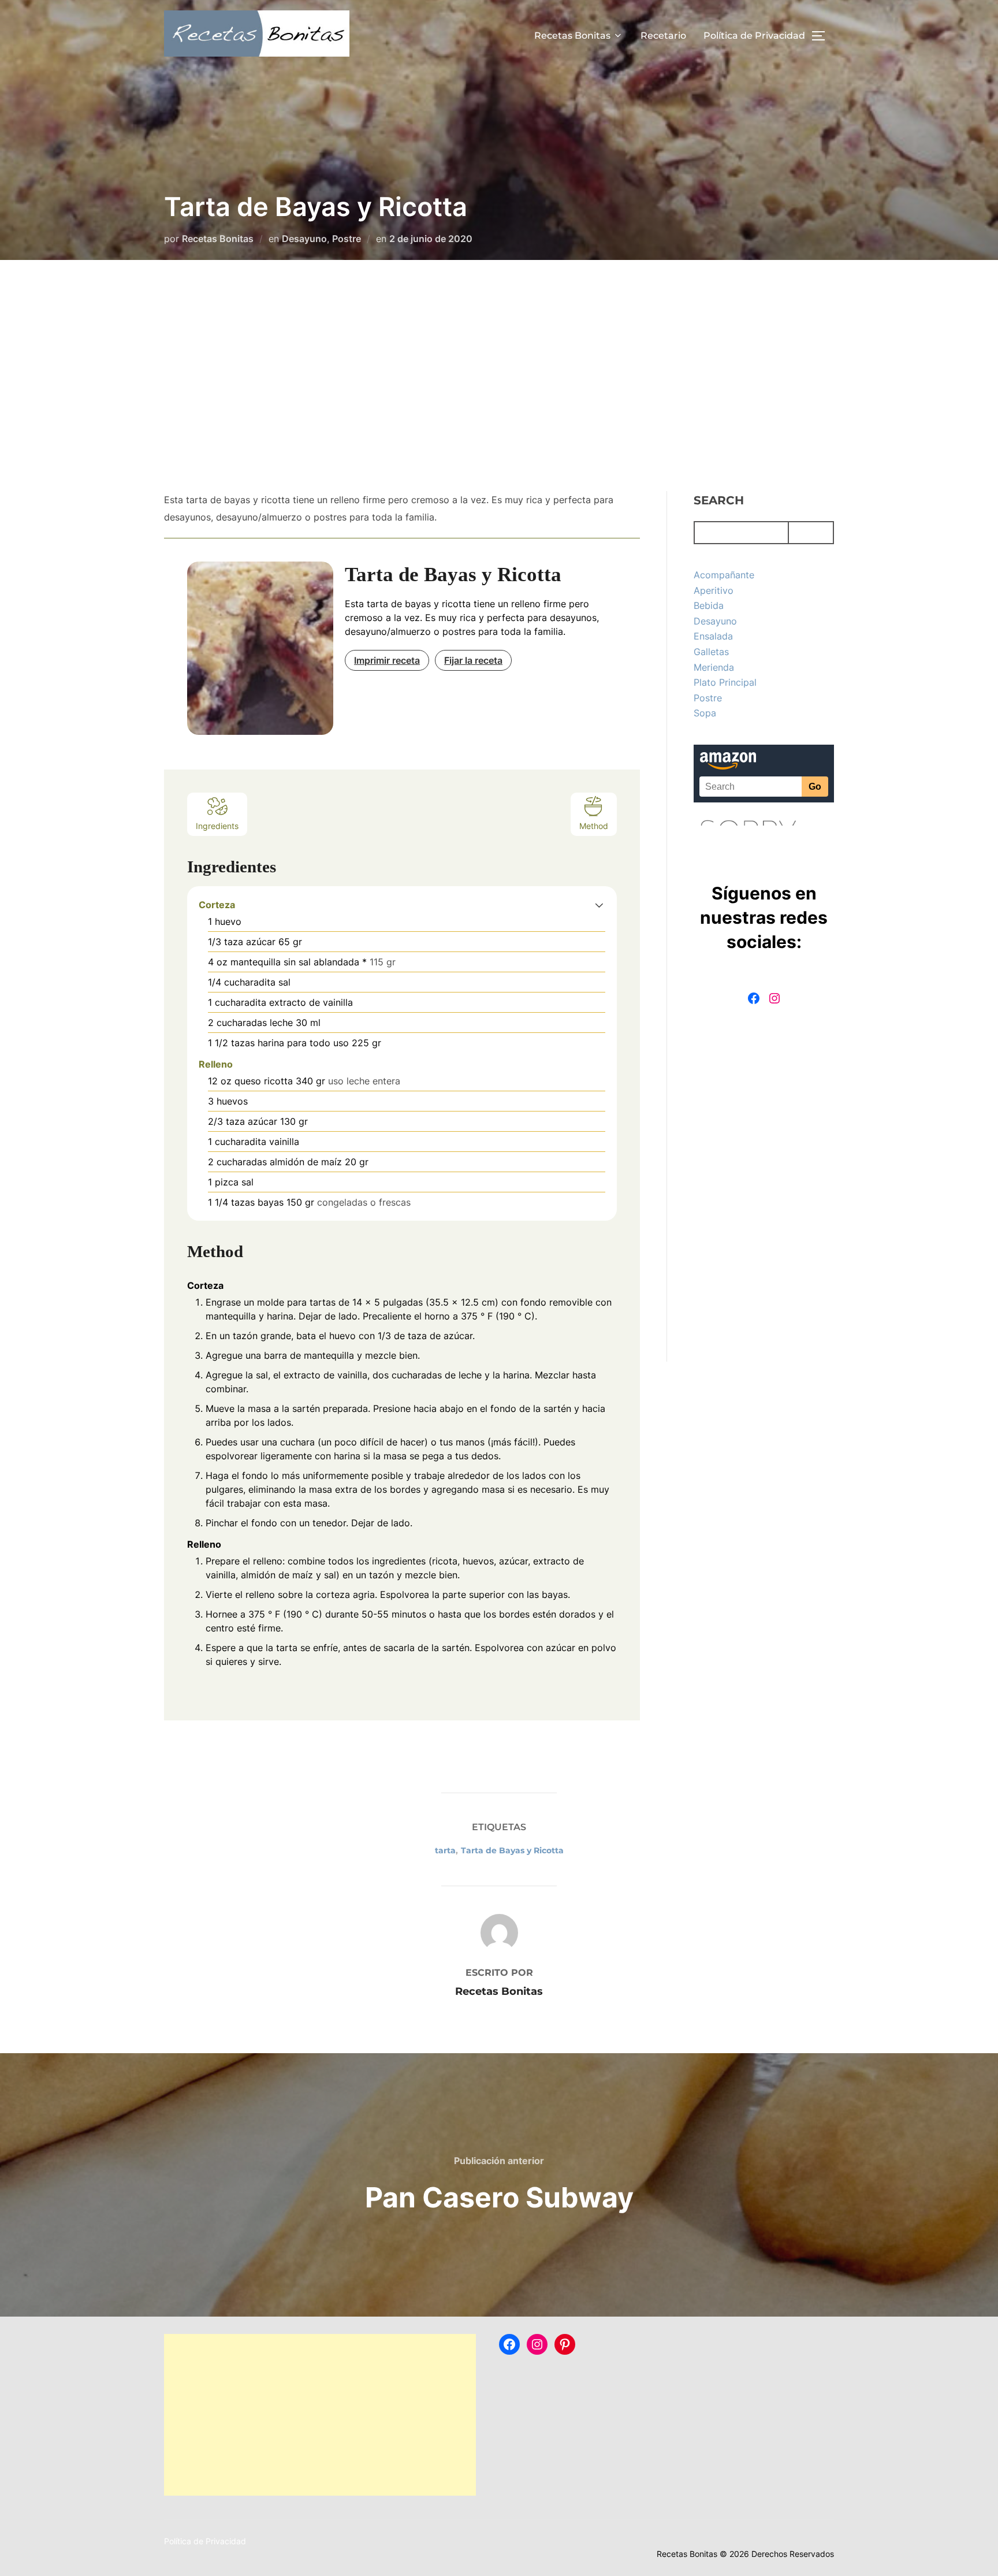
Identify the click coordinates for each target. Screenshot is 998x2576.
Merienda (714, 667)
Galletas (711, 652)
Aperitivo (714, 590)
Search (719, 500)
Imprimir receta (387, 660)
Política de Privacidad (754, 36)
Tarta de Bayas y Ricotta (512, 1850)
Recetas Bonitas (572, 36)
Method (594, 826)
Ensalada (713, 636)
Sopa (705, 713)
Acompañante (724, 575)
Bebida (709, 605)
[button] (599, 905)
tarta (445, 1850)
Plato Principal (725, 682)
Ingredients (217, 826)
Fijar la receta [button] (473, 660)
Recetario (663, 36)
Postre (347, 239)
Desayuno (304, 239)
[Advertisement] (499, 376)
